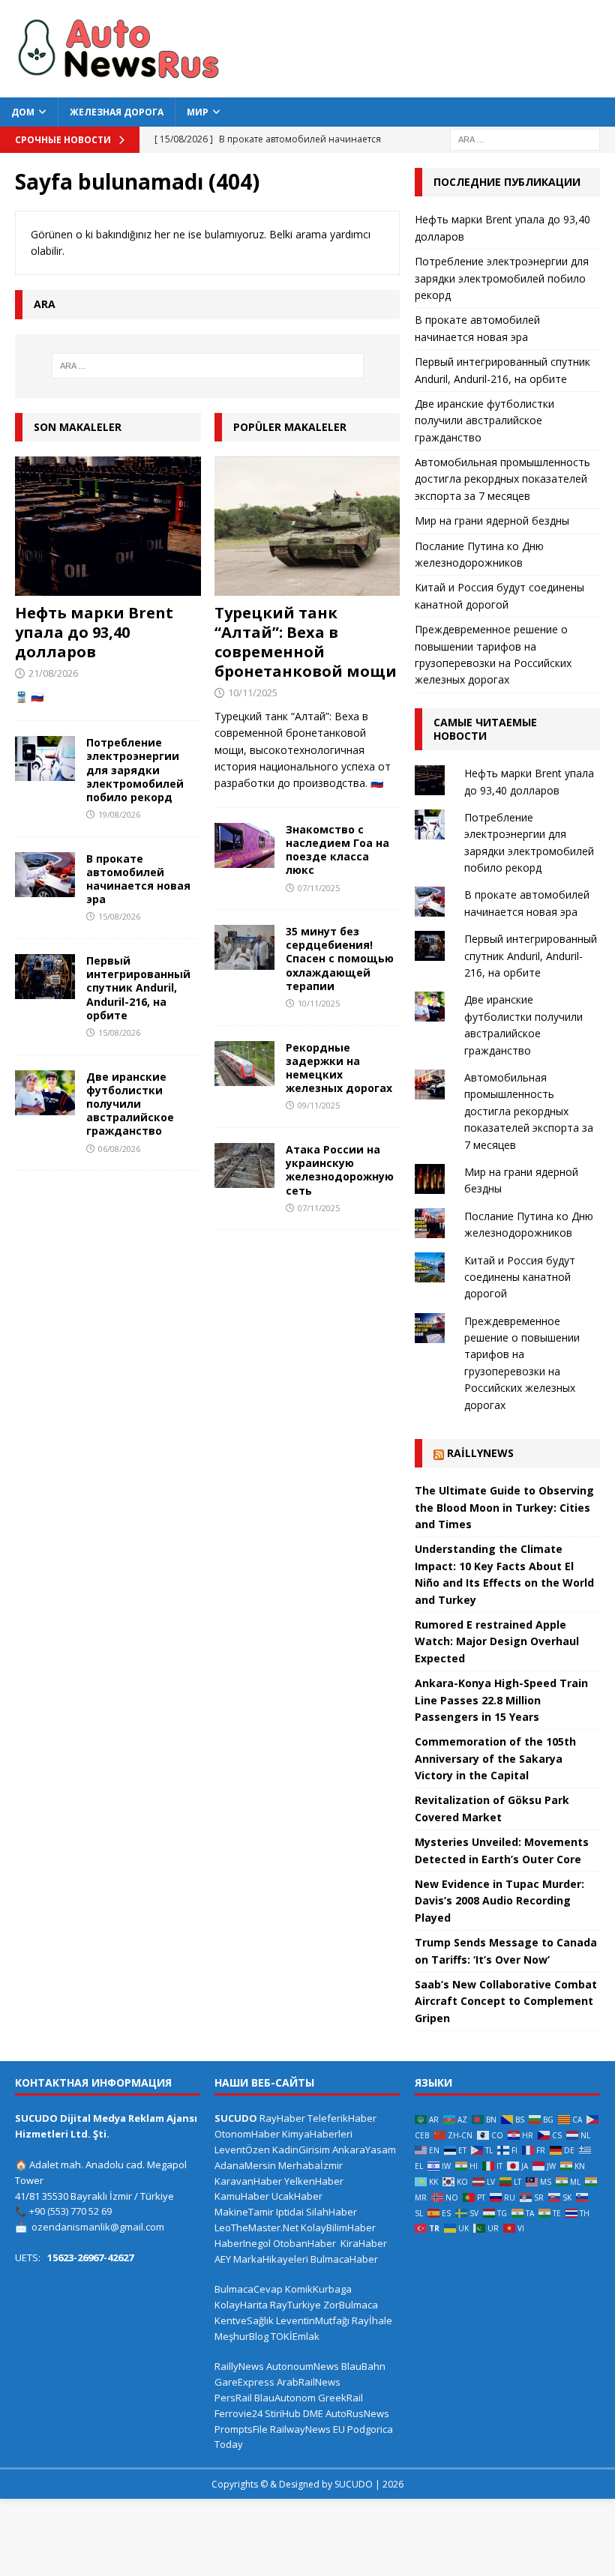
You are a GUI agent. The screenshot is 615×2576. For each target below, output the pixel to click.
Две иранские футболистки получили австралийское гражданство (130, 1104)
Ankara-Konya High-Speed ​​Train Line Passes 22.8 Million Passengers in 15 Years (501, 1700)
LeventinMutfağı (313, 2320)
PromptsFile (241, 2429)
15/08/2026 (119, 916)
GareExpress (244, 2382)
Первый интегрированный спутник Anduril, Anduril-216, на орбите (138, 988)
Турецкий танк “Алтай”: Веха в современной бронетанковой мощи (306, 642)
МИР (198, 112)
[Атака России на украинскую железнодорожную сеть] (244, 1165)
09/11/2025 (319, 1105)
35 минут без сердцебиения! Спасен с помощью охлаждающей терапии (340, 959)
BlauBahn (363, 2366)
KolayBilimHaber (338, 2227)
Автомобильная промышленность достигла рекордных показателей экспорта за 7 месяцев (502, 479)
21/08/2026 (53, 673)
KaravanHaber (248, 2181)
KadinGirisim (301, 2150)
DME (313, 2413)
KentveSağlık (244, 2320)
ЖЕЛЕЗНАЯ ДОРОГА (117, 112)
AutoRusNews (357, 2413)
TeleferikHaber (342, 2118)
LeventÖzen (242, 2150)
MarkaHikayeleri (271, 2259)
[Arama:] (525, 138)
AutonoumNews (303, 2366)
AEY (223, 2259)
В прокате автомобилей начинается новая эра (138, 879)
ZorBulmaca (351, 2305)
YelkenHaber (314, 2181)
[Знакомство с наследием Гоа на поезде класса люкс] (244, 845)
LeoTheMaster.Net (256, 2227)
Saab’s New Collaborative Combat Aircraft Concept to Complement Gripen (506, 2001)
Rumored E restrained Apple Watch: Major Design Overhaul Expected (497, 1641)
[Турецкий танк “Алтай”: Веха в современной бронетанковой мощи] (307, 526)
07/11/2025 (319, 888)
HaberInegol (243, 2243)
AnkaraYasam (364, 2150)
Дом (23, 112)
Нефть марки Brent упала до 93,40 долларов (94, 632)
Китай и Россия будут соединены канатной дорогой (520, 1277)
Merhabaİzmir (310, 2165)
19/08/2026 (119, 814)
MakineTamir (244, 2212)
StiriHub (283, 2413)
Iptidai (290, 2212)
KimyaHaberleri (317, 2134)
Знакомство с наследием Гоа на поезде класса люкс (337, 850)
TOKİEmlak (295, 2336)
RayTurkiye (295, 2305)
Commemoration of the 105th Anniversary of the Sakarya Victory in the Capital (495, 1758)
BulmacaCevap (249, 2289)
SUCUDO (236, 2118)
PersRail (233, 2398)
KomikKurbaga (318, 2289)
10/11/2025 (253, 693)
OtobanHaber (304, 2243)
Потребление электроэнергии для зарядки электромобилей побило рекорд (135, 770)
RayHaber (282, 2118)
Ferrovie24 (238, 2413)
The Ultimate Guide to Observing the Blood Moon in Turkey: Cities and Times (504, 1507)
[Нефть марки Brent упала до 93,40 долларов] (108, 526)
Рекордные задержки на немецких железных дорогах (339, 1068)
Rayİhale (372, 2320)
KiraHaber (364, 2243)
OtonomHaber (247, 2134)
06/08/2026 (119, 1149)
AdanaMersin (245, 2165)
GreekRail (340, 2398)
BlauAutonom (285, 2398)
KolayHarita (241, 2305)
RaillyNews (480, 1453)
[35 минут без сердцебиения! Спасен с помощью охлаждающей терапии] (244, 947)
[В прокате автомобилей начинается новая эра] (45, 875)
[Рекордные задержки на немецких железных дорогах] (244, 1064)
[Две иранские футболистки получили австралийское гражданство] (45, 1093)
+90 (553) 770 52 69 (70, 2211)
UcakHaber (297, 2196)
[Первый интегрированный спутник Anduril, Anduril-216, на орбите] (45, 977)
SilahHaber (331, 2212)
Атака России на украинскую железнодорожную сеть (340, 1170)
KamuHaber (242, 2196)
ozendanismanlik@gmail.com (98, 2227)
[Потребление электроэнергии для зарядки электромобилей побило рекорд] (45, 758)
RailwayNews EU (307, 2429)
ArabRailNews (309, 2382)
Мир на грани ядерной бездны (492, 521)
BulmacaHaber (344, 2259)
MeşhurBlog (241, 2336)
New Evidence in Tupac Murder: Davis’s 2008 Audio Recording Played (499, 1901)
